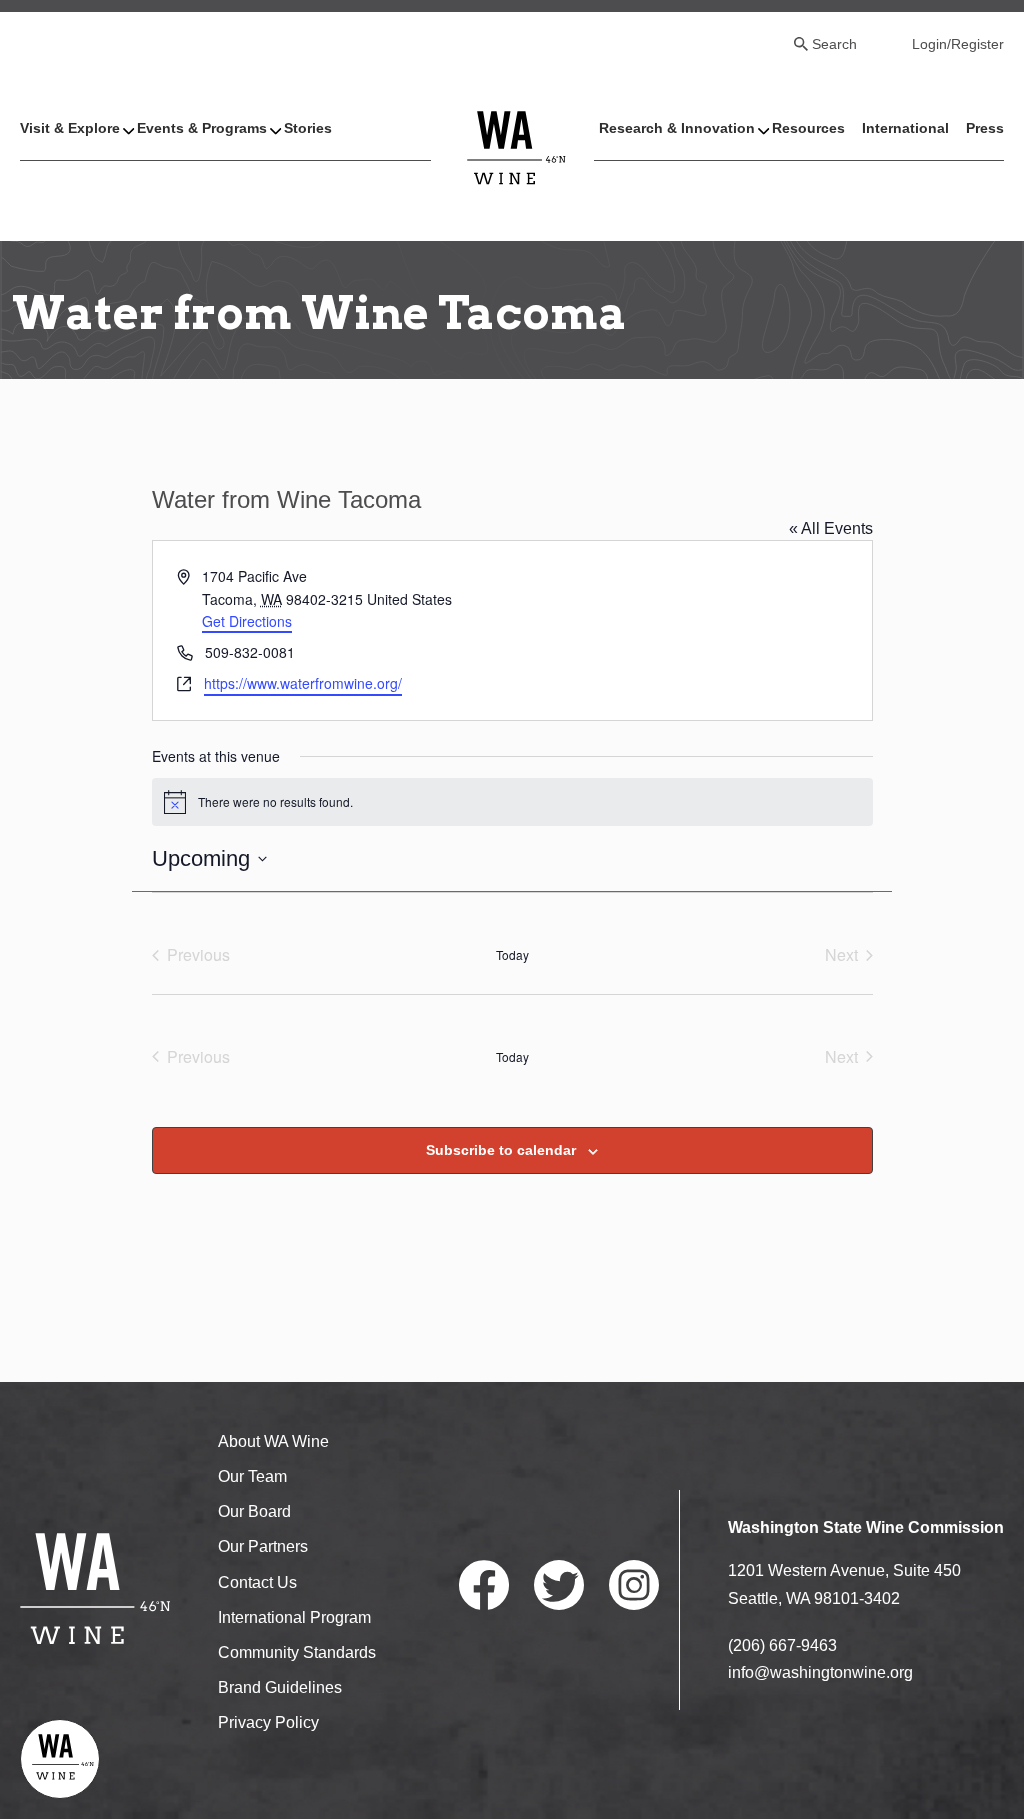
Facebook (484, 1585)
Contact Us (257, 1582)
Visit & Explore (70, 128)
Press (985, 128)
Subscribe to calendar (501, 1150)
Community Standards (297, 1652)
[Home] (517, 146)
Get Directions (247, 621)
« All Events (831, 528)
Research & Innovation (677, 128)
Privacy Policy (268, 1722)
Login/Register (958, 44)
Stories (308, 128)
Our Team (252, 1476)
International (905, 128)
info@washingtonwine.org (820, 1672)
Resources (808, 128)
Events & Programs (202, 128)
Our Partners (263, 1546)
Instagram (634, 1585)
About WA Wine (273, 1441)
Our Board (254, 1511)
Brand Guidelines (280, 1687)
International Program (294, 1617)
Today (512, 954)
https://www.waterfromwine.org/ (303, 683)
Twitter (559, 1585)
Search (834, 44)
